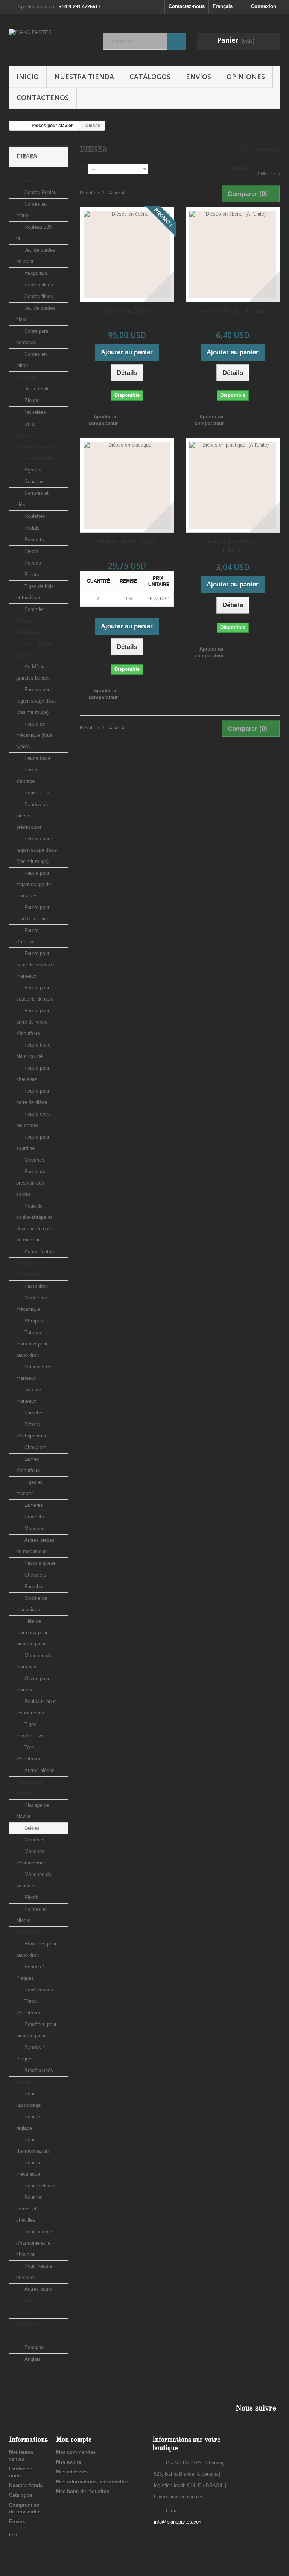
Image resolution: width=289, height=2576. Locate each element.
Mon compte (74, 2440)
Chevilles (27, 377)
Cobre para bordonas (32, 337)
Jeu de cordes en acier (36, 256)
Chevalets (35, 1447)
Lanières (33, 1505)
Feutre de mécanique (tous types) (34, 735)
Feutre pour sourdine (33, 1143)
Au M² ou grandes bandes (33, 672)
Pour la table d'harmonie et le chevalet (34, 2243)
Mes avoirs (69, 2462)
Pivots (31, 551)
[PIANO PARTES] (50, 43)
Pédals (31, 528)
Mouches (34, 1160)
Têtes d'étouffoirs (28, 2007)
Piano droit (35, 1286)
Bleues (31, 400)
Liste (276, 174)
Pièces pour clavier (30, 1788)
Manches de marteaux (34, 1372)
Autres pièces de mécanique (35, 1546)
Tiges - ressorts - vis (30, 1730)
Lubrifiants (29, 2301)
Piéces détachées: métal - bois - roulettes (36, 447)
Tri (83, 168)
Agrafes (32, 470)
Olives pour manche (33, 1684)
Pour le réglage (28, 2122)
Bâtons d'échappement (33, 1430)
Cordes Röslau (40, 192)
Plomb (31, 1897)
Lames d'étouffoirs (28, 1465)
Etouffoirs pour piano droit (36, 1949)
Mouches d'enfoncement (32, 1857)
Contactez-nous (187, 6)
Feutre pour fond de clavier (33, 913)
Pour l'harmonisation (32, 2145)
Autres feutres (39, 1251)
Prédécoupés (38, 1990)
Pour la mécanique (28, 2168)
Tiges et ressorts (29, 1488)
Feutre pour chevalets (33, 1074)
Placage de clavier (33, 1811)
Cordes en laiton (31, 360)
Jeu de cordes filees (36, 314)
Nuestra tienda (84, 77)
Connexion (264, 6)
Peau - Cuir (36, 793)
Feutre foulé (37, 758)
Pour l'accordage (28, 2099)
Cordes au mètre (31, 210)
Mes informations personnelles (92, 2482)
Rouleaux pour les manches (36, 1707)
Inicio (28, 77)
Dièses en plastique (127, 542)
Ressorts (33, 540)
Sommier (33, 609)
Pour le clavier (39, 2186)
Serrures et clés (32, 499)
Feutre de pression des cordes (31, 1183)
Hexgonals (35, 273)
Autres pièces (39, 1770)
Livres (23, 2336)
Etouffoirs (28, 1932)
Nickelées (34, 412)
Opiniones (246, 77)
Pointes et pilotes (31, 1915)
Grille (262, 174)
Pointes (32, 563)
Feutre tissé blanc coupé (33, 1051)
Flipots (31, 575)
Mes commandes (76, 2452)
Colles (24, 2312)
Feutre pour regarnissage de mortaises (33, 884)
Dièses (31, 1828)
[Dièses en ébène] (127, 254)
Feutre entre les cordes (33, 1120)
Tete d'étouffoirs (28, 1753)
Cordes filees (38, 285)
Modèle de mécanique (32, 1303)
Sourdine (33, 481)
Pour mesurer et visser (35, 2272)
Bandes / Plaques (30, 1972)
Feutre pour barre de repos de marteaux (35, 965)
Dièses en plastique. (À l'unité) (233, 546)
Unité (29, 424)
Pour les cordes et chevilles (29, 2209)
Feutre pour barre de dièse (33, 1097)
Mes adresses (72, 2472)
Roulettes (34, 516)
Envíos (198, 77)
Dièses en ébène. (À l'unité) (233, 311)
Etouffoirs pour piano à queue (36, 2030)
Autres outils (37, 2289)
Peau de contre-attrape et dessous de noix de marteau (34, 1223)
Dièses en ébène (127, 311)
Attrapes (33, 1321)
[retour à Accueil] (17, 126)
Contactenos (43, 98)
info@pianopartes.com (178, 2522)
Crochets (33, 1517)
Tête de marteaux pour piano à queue (32, 1632)
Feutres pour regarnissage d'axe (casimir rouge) (37, 701)
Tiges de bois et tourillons (35, 592)
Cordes (24, 181)
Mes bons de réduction (83, 2491)
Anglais (32, 2359)
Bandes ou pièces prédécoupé (32, 816)
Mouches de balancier (34, 1880)
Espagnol (34, 2347)
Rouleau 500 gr (34, 233)
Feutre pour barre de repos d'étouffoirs (33, 1022)
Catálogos (150, 77)
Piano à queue (39, 1563)
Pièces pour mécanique (30, 1269)
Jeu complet (37, 389)
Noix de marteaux (29, 1395)
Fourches (34, 1413)
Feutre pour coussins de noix (35, 993)
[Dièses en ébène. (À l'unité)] (233, 254)
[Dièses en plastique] (127, 485)
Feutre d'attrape (27, 775)
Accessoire (29, 2324)
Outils (23, 2082)
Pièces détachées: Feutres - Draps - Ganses (35, 638)
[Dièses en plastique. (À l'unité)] (233, 485)
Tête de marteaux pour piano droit (32, 1344)
